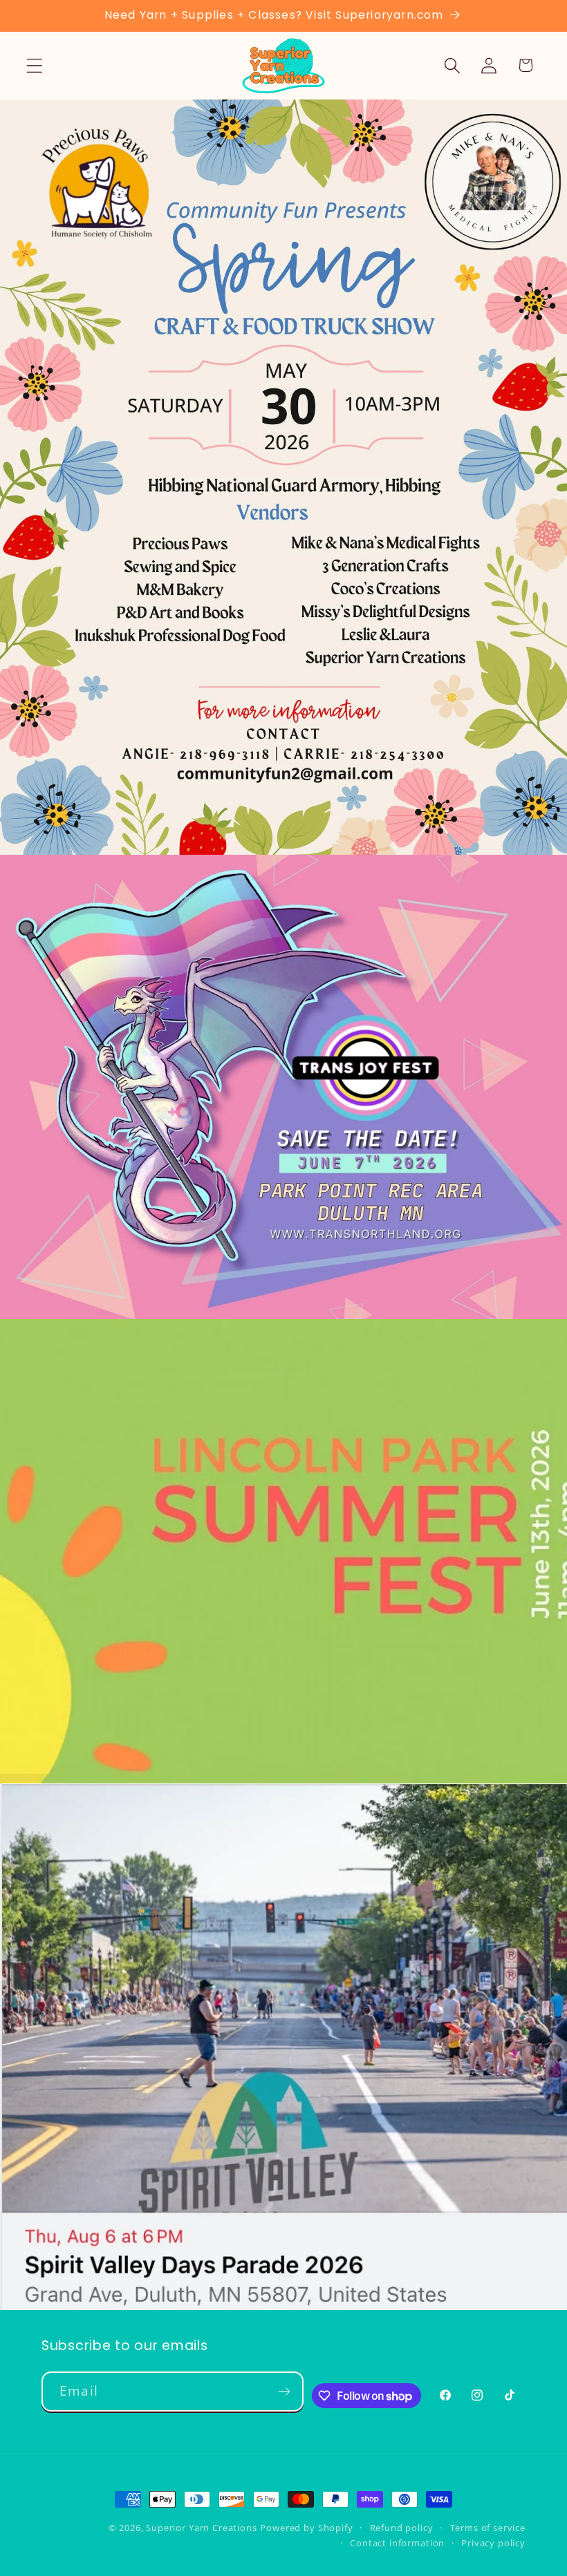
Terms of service (488, 2528)
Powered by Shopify (306, 2528)
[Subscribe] (285, 2392)
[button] (35, 65)
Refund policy (402, 2528)
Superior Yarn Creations (201, 2528)
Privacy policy (493, 2543)
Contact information (397, 2543)
